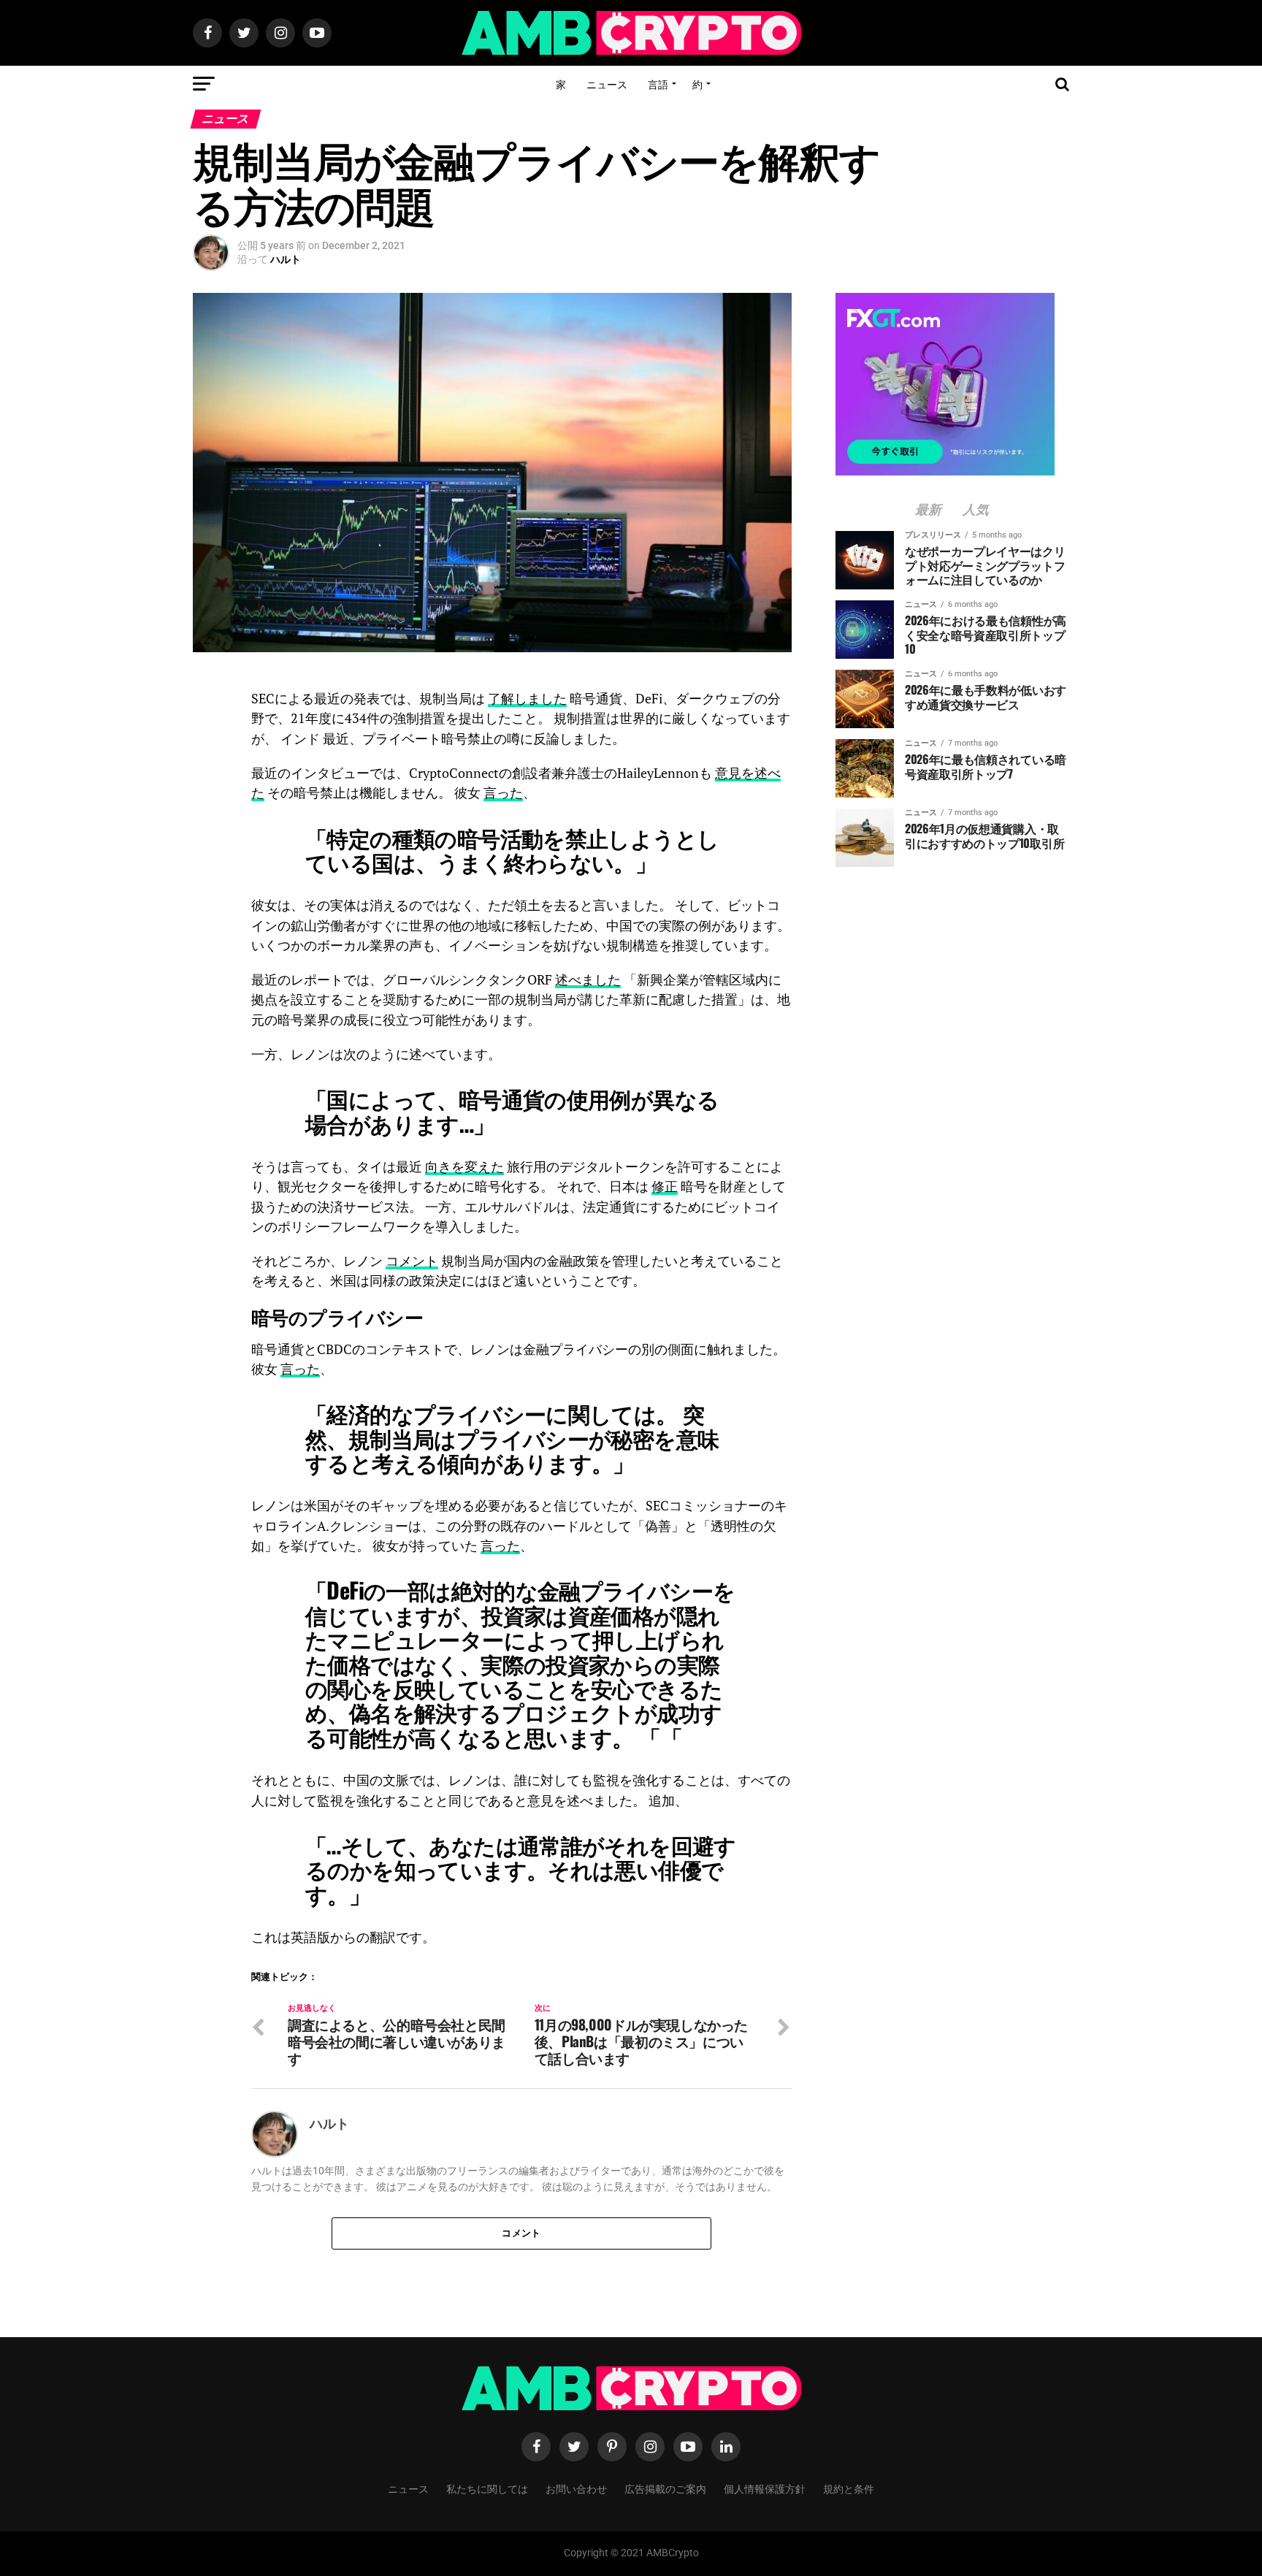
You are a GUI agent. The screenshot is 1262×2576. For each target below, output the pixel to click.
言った (503, 793)
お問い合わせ (576, 2488)
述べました (588, 980)
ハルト (286, 259)
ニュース (607, 84)
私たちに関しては (487, 2488)
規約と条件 (849, 2488)
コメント (412, 1261)
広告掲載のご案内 (665, 2488)
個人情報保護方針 (765, 2488)
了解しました (527, 699)
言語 (658, 84)
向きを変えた (464, 1167)
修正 (665, 1186)
